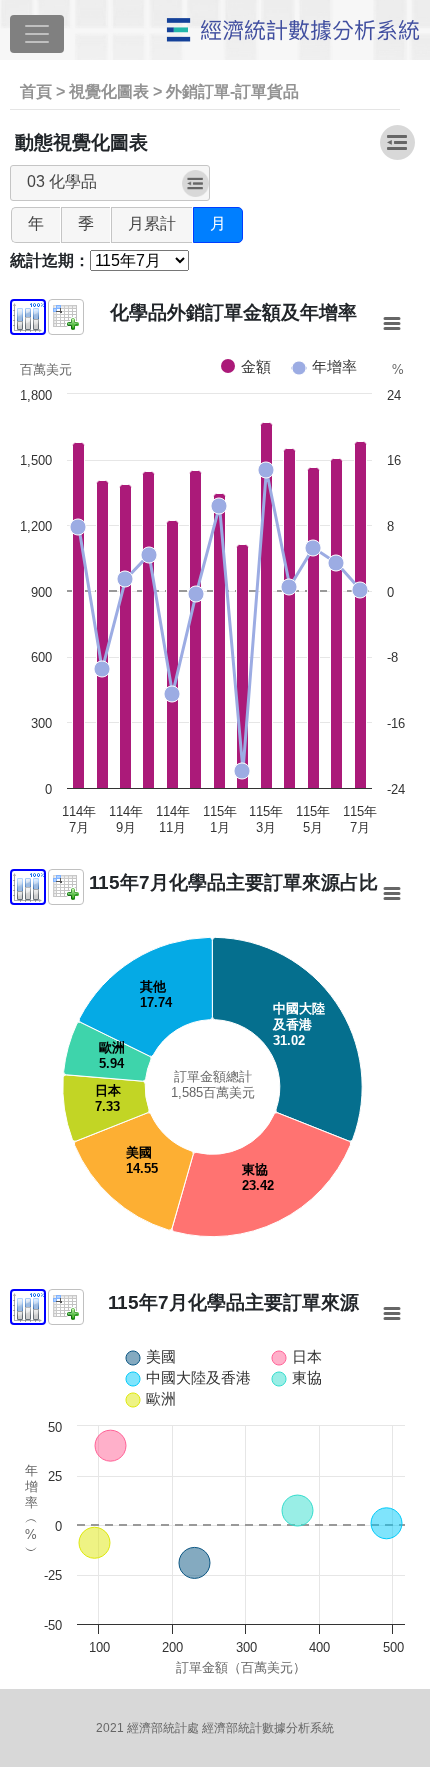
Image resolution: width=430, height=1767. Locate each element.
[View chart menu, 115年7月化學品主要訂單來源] (392, 1314)
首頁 (36, 91)
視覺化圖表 (109, 91)
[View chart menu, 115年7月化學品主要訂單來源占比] (392, 894)
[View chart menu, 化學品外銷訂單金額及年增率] (392, 324)
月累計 (152, 223)
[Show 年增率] (324, 367)
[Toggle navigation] (37, 34)
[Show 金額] (246, 367)
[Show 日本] (296, 1357)
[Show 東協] (296, 1378)
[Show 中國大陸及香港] (188, 1378)
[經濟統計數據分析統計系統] (289, 37)
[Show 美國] (150, 1357)
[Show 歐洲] (150, 1399)
